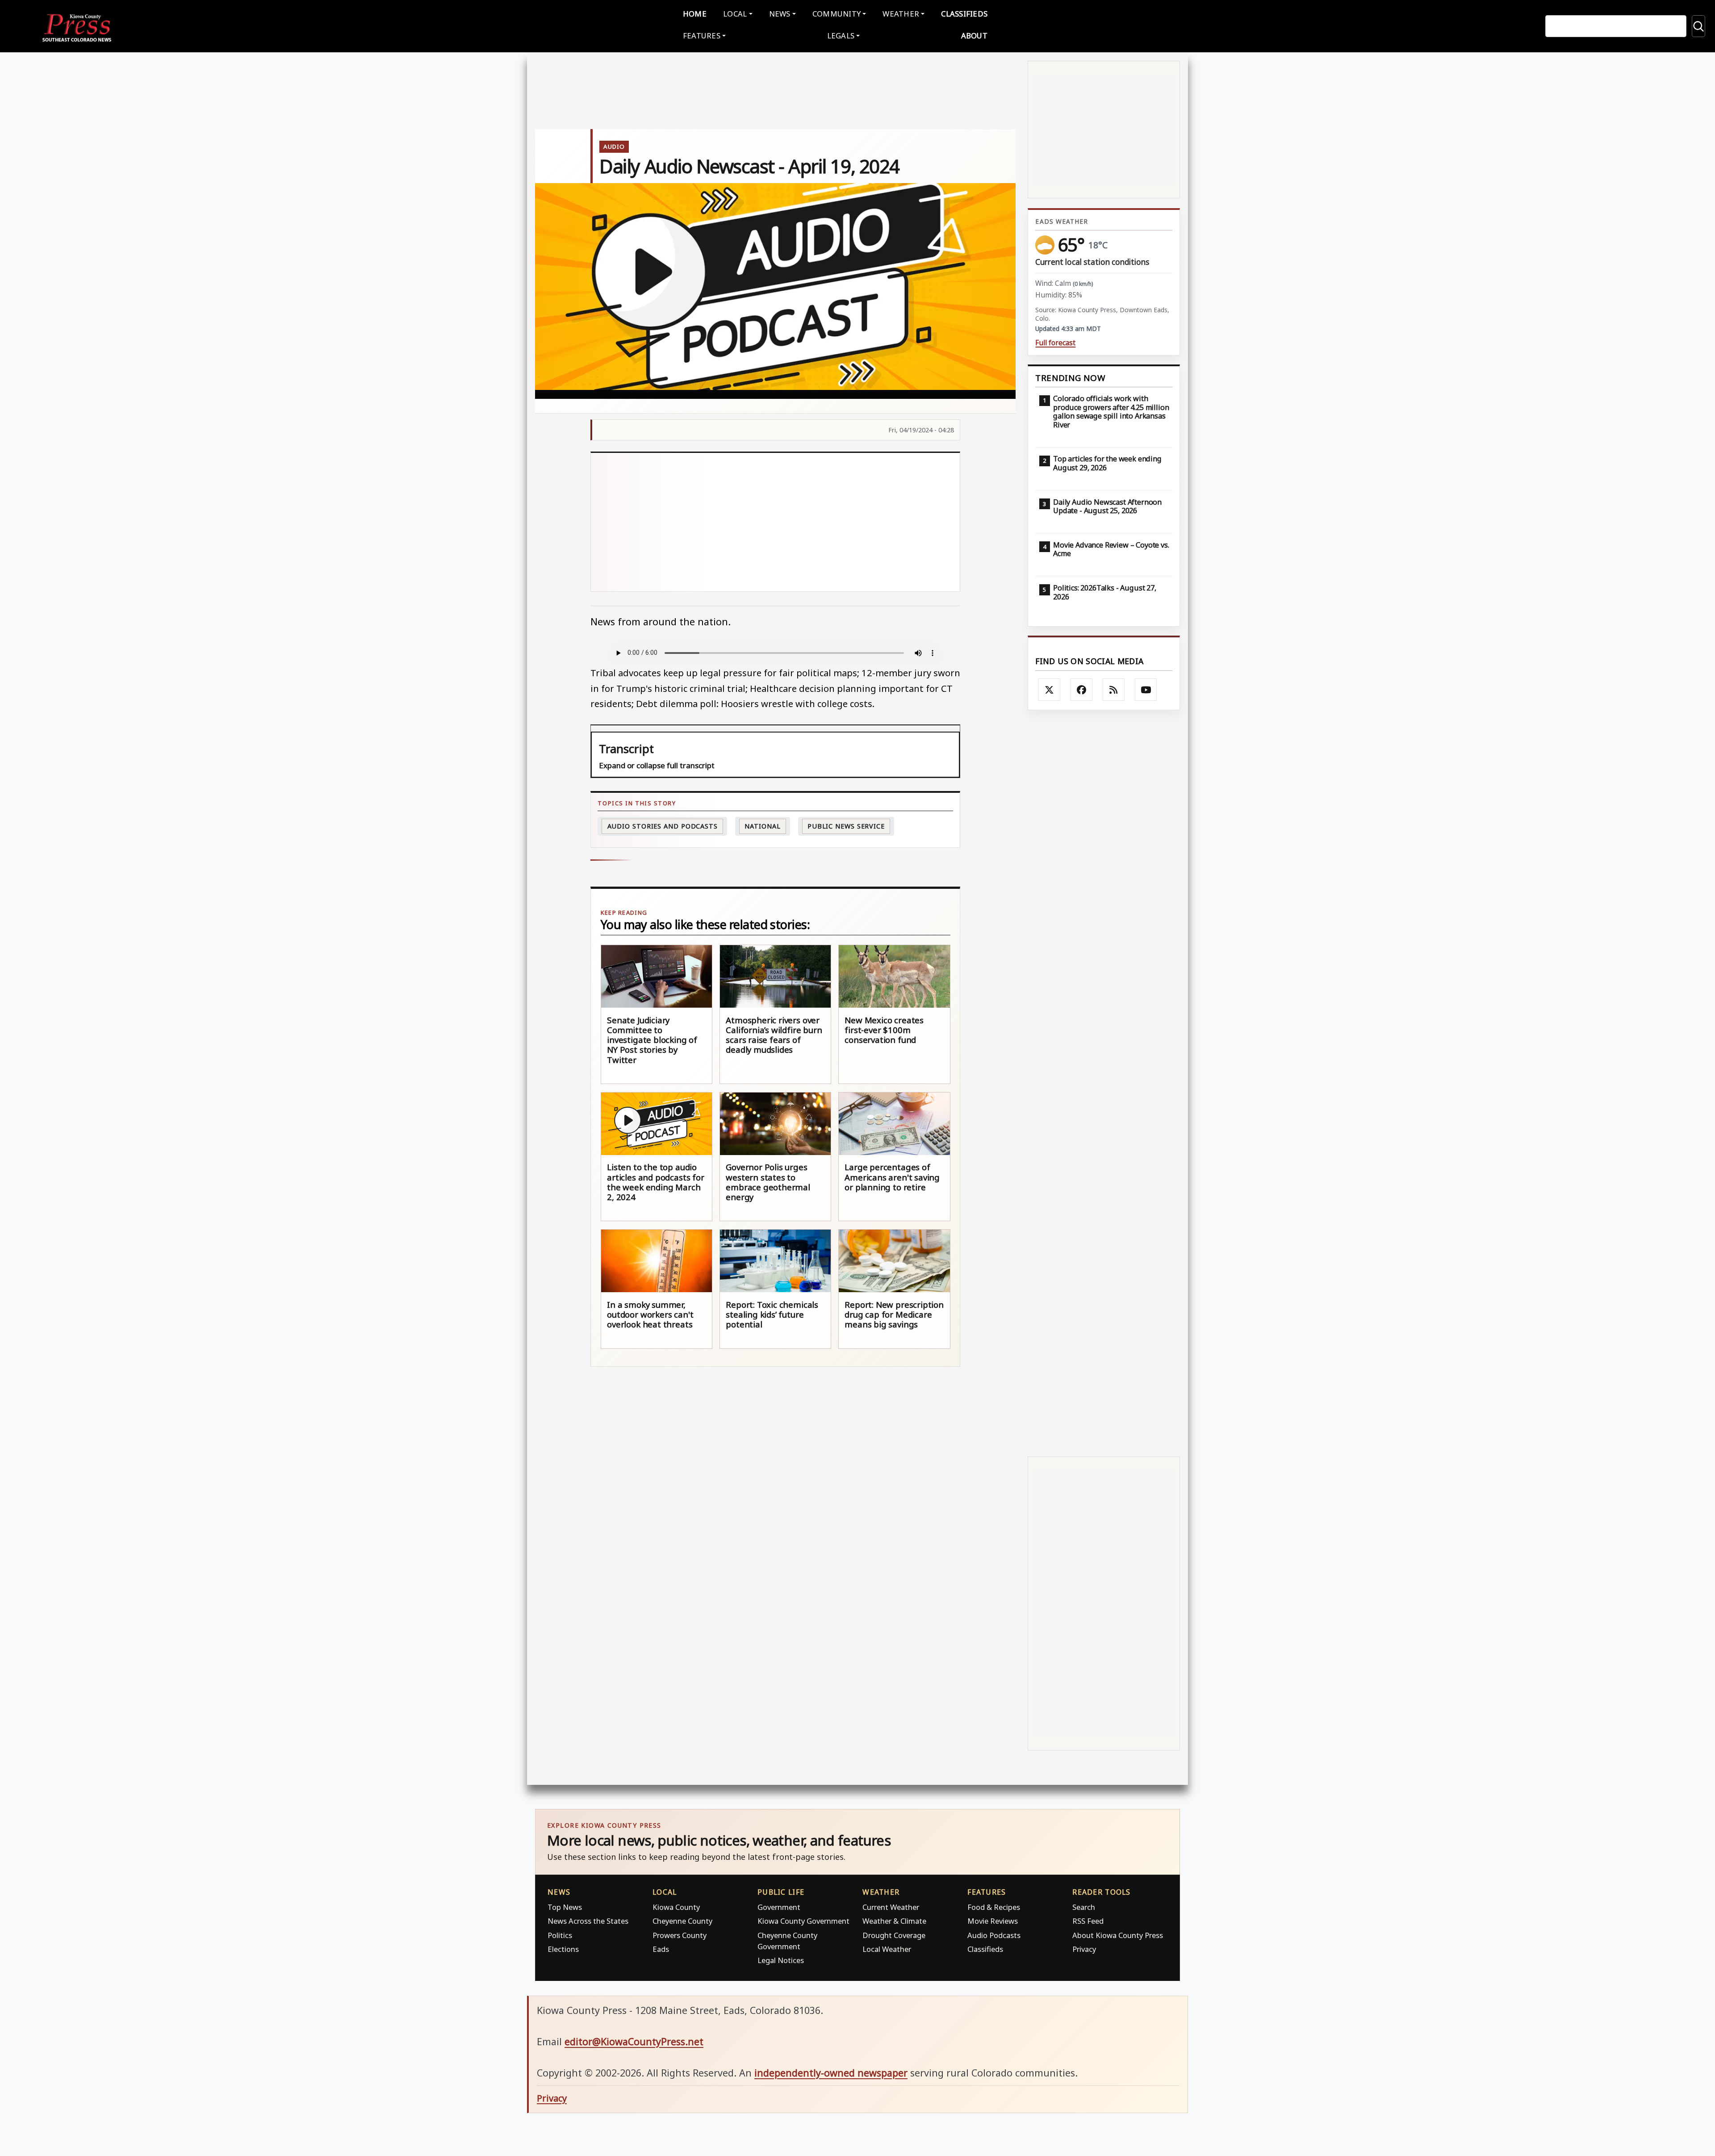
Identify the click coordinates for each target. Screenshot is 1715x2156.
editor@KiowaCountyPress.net (634, 2041)
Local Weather (887, 1949)
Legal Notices (781, 1960)
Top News (565, 1907)
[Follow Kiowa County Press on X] (1050, 690)
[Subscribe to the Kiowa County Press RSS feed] (1114, 690)
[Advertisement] (776, 522)
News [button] (780, 14)
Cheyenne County (682, 1921)
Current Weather (891, 1907)
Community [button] (837, 14)
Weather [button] (901, 14)
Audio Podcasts (994, 1935)
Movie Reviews (993, 1921)
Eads (661, 1949)
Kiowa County (676, 1907)
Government (779, 1907)
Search (1084, 1907)
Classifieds (964, 14)
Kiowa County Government (803, 1921)
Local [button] (735, 14)
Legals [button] (841, 36)
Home (695, 14)
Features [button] (702, 36)
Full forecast (1055, 343)
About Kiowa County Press (1118, 1935)
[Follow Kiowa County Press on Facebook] (1082, 690)
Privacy (1084, 1949)
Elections (563, 1949)
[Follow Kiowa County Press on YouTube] (1146, 690)
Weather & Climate (894, 1921)
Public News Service (846, 826)
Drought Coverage (894, 1935)
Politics (560, 1935)
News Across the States (588, 1921)
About (974, 36)
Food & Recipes (994, 1907)
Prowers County (680, 1935)
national (762, 826)
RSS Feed (1088, 1921)
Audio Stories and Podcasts (663, 826)
